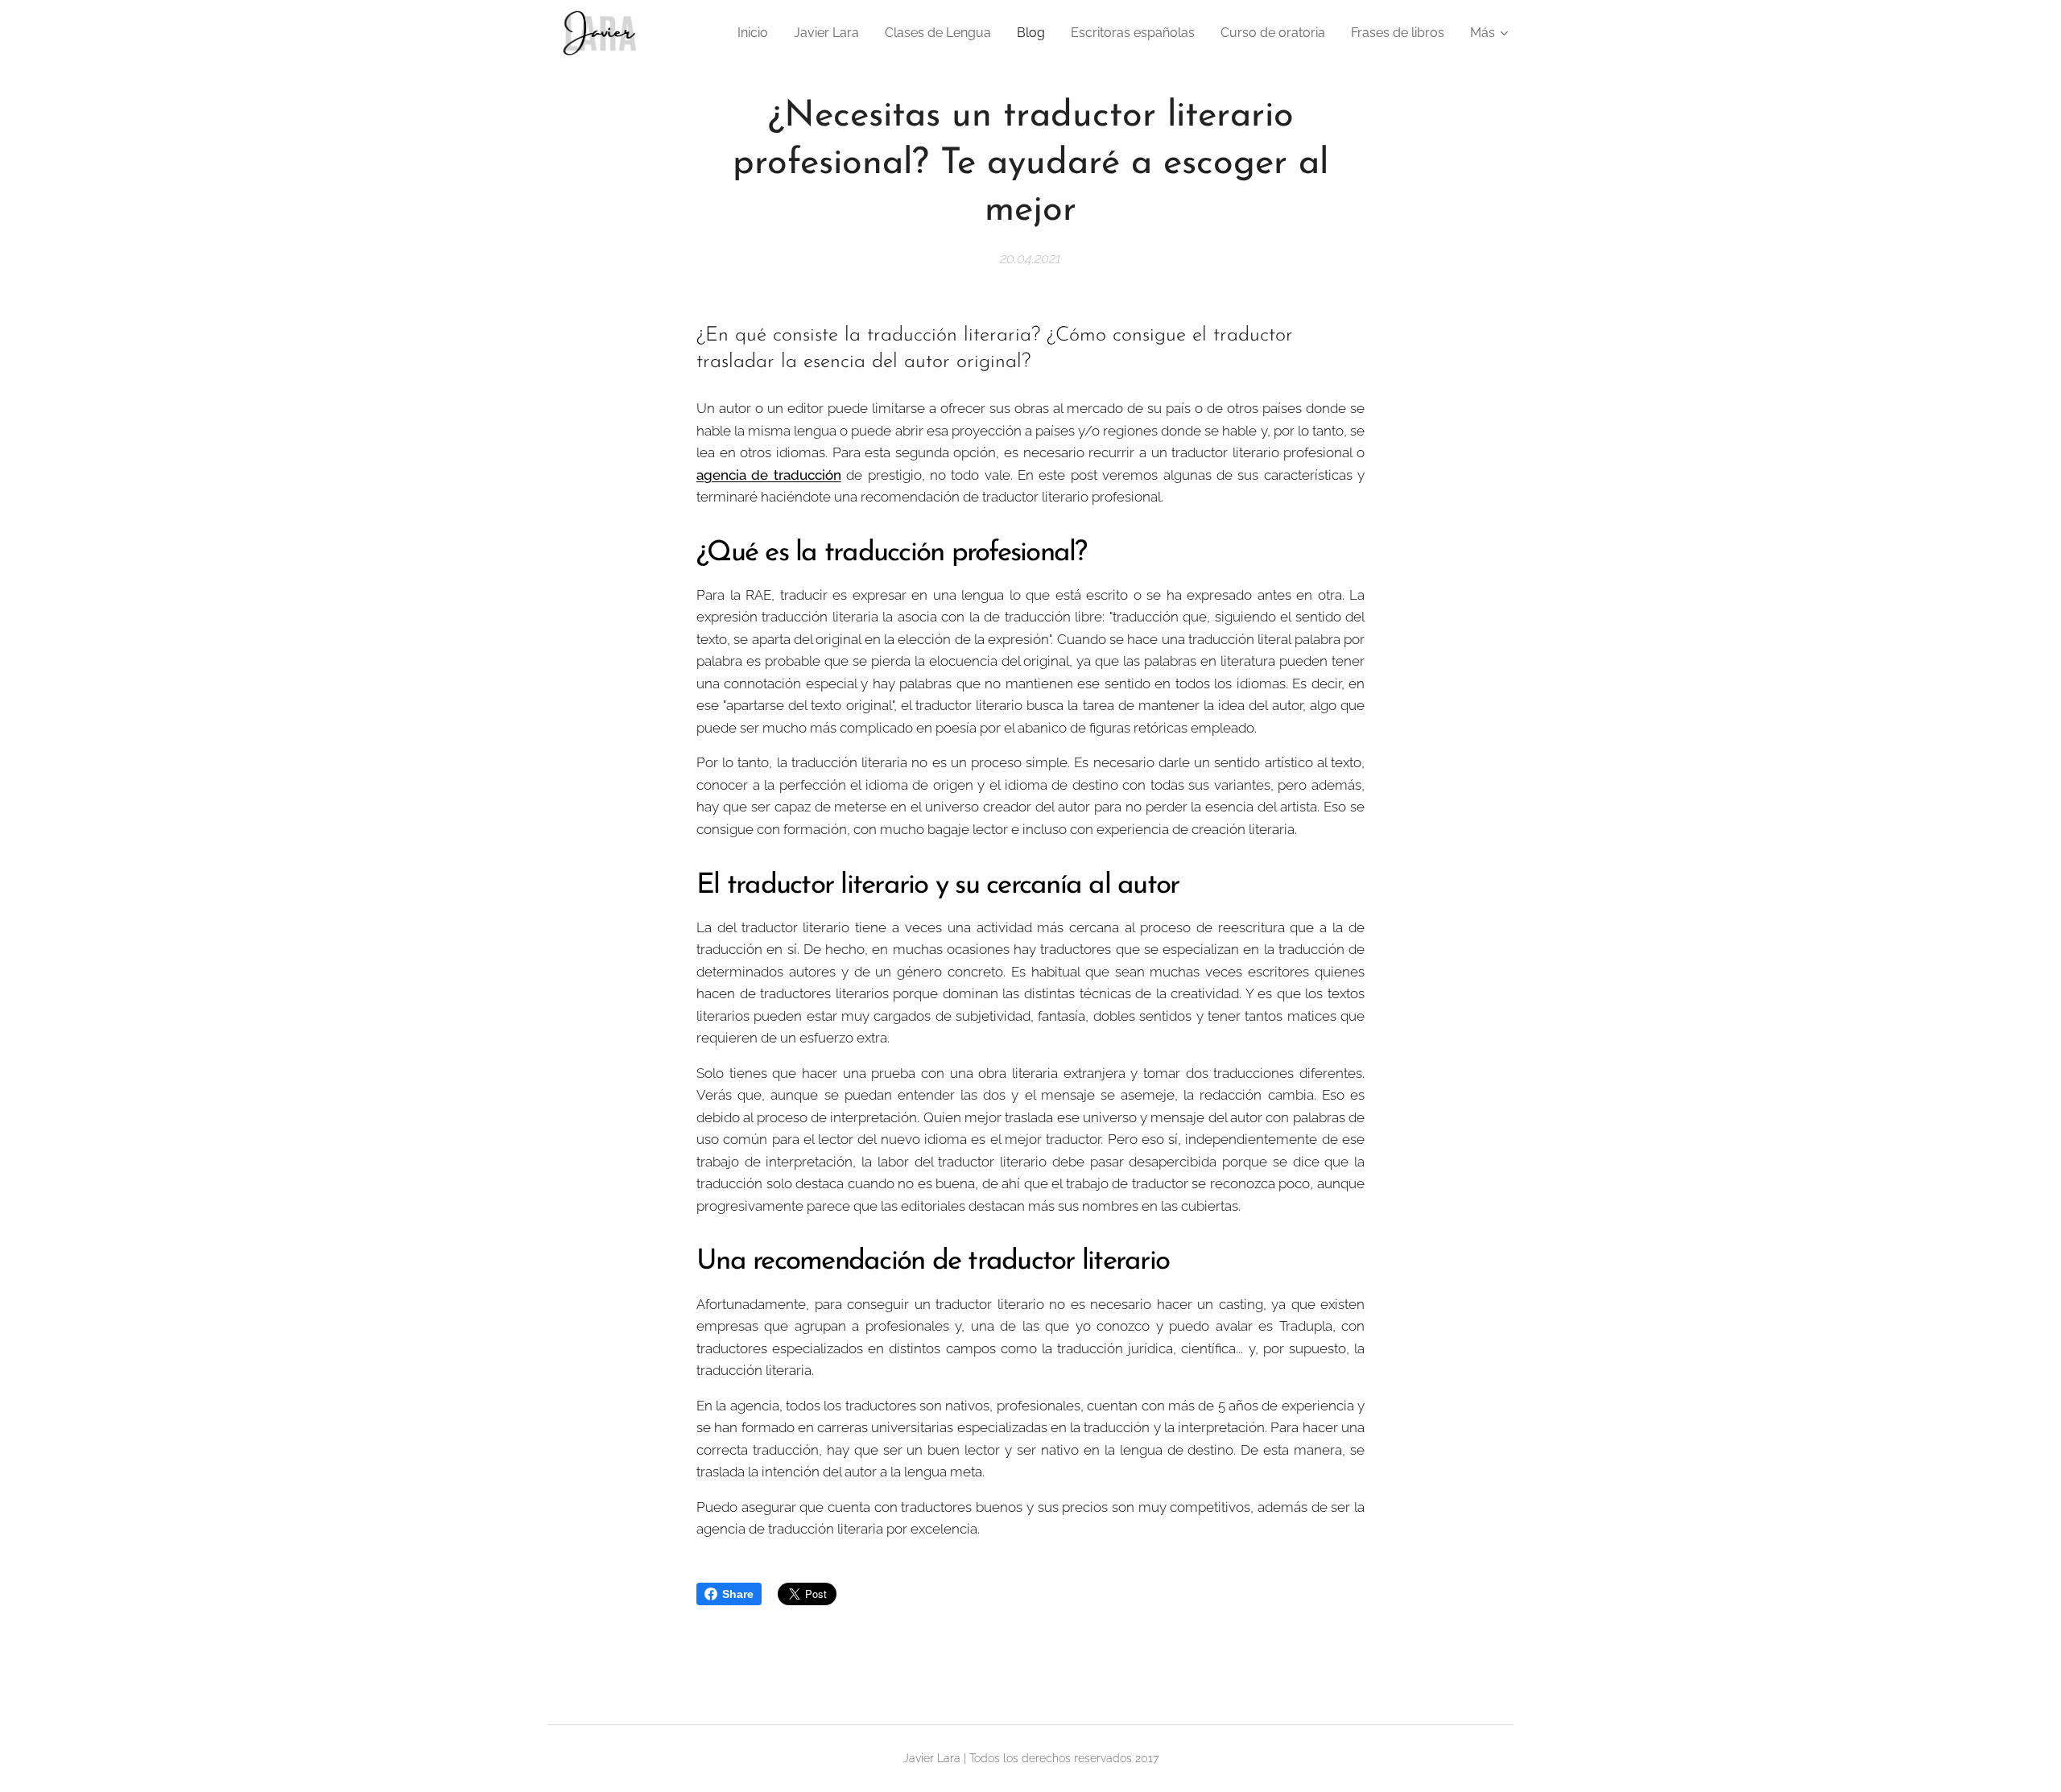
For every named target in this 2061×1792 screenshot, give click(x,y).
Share (738, 1594)
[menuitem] (757, 33)
